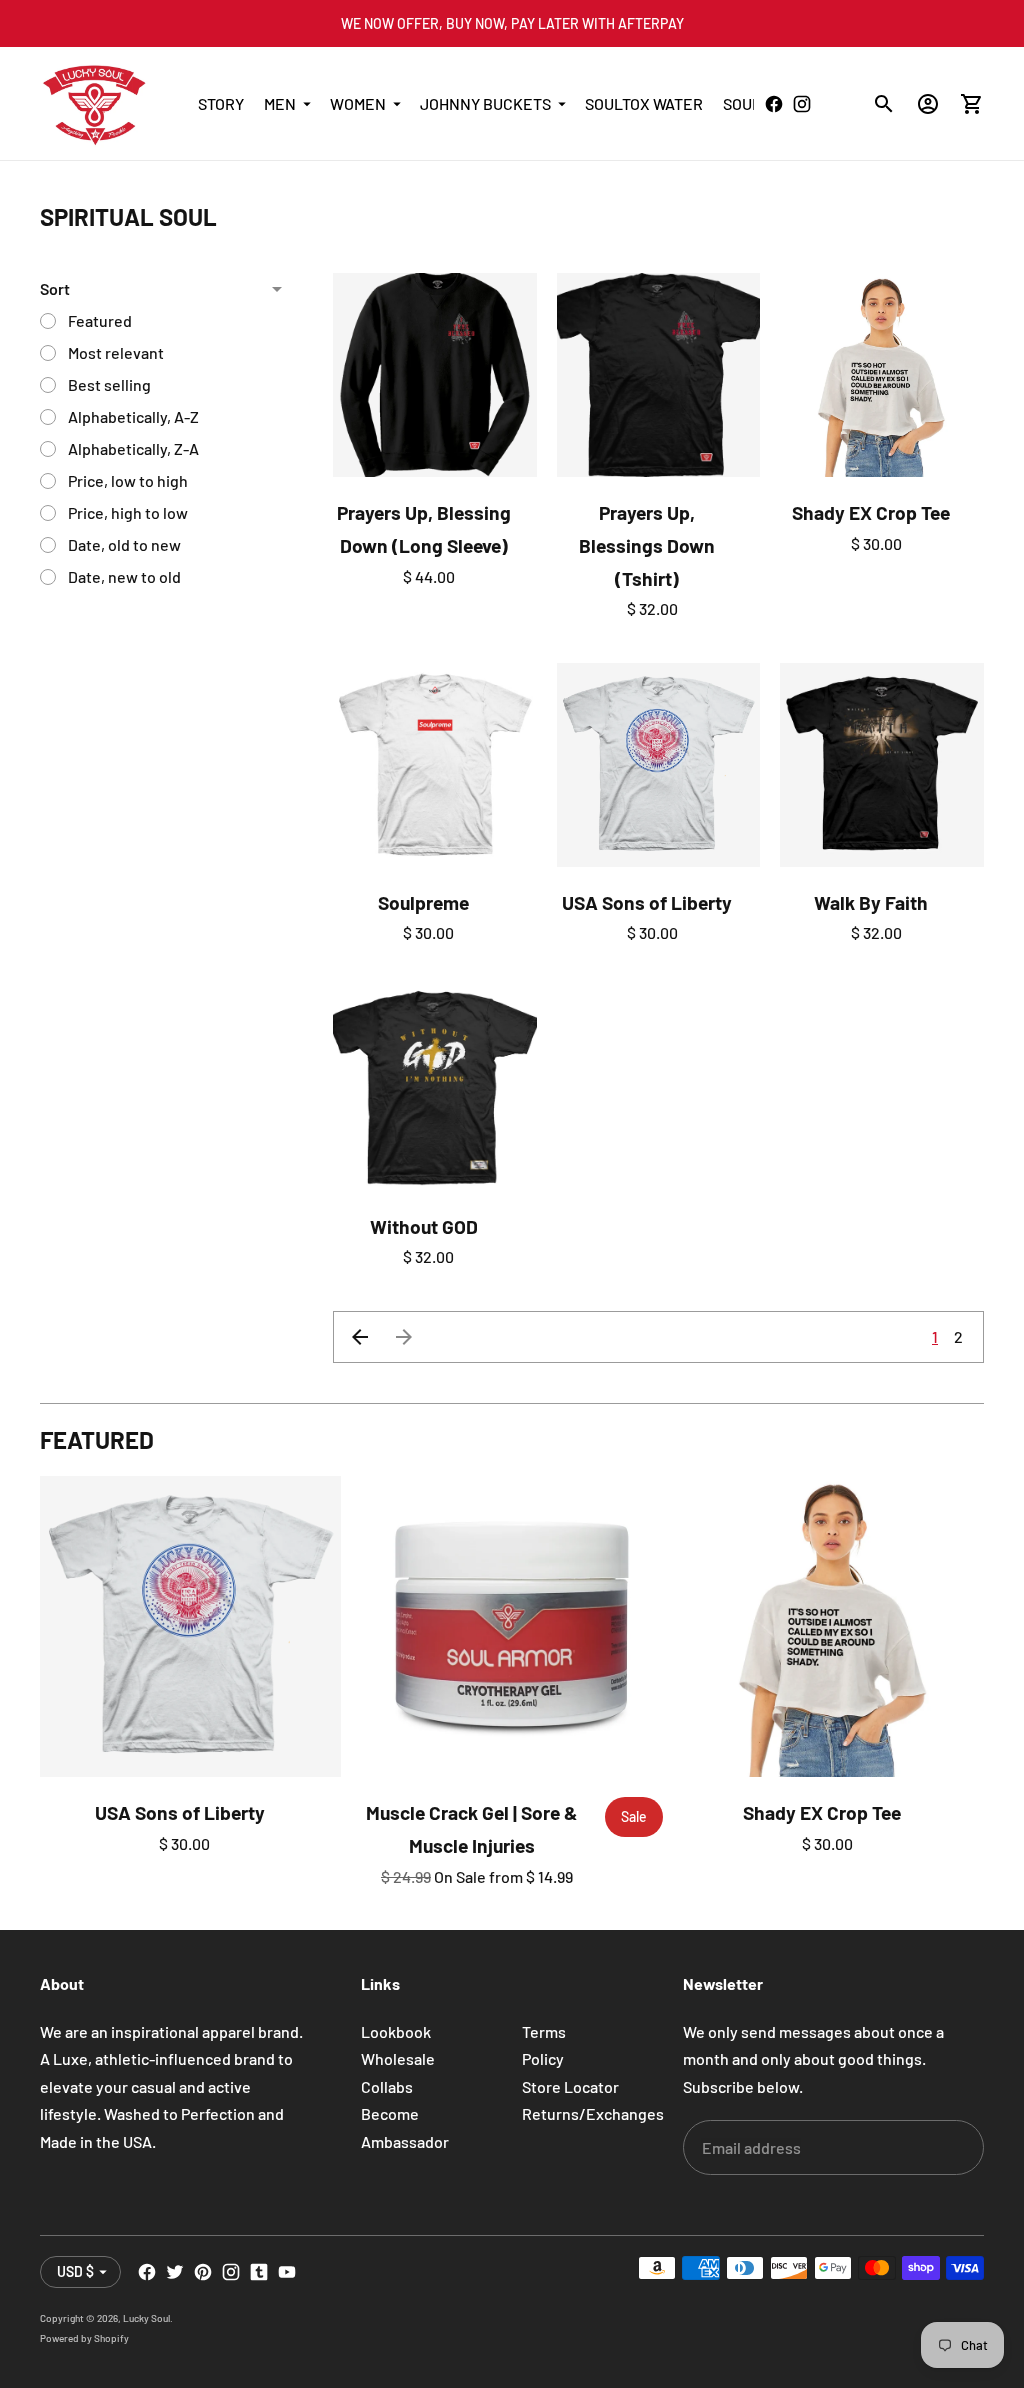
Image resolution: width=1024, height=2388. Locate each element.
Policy (543, 2058)
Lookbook (396, 2031)
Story (221, 103)
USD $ (75, 2271)
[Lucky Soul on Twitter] (175, 2272)
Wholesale (398, 2058)
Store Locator (570, 2086)
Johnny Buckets (485, 103)
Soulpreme (423, 902)
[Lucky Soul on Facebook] (147, 2272)
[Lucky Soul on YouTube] (287, 2272)
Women (358, 103)
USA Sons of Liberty (647, 902)
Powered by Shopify (84, 2338)
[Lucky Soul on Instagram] (231, 2272)
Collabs (387, 2086)
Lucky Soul (146, 2318)
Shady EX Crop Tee (871, 512)
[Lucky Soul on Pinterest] (203, 2272)
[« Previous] (360, 1337)
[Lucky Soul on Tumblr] (259, 2272)
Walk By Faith (871, 902)
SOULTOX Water (644, 103)
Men (280, 103)
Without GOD (424, 1226)
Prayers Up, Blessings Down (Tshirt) (647, 545)
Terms (544, 2031)
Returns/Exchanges (593, 2113)
